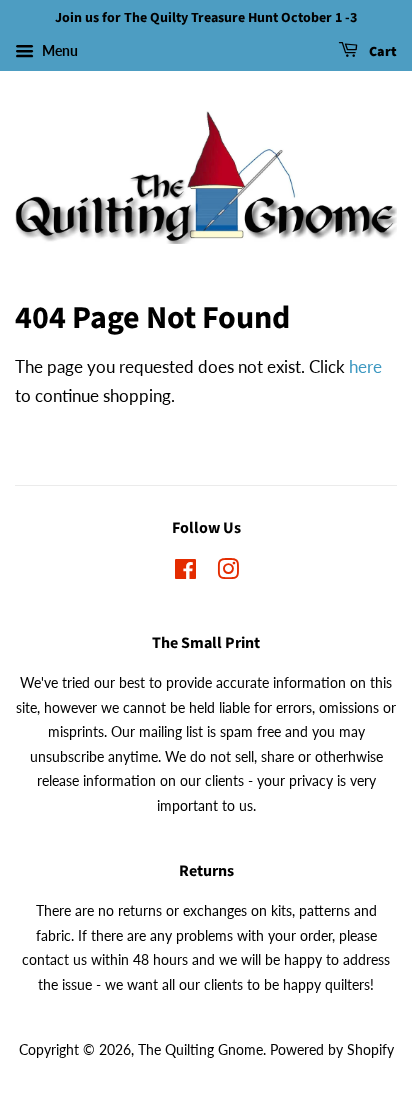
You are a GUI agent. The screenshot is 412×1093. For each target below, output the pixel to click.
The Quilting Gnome (200, 1049)
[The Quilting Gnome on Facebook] (185, 572)
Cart (381, 52)
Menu (58, 50)
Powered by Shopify (332, 1049)
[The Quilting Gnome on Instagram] (228, 572)
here (365, 366)
